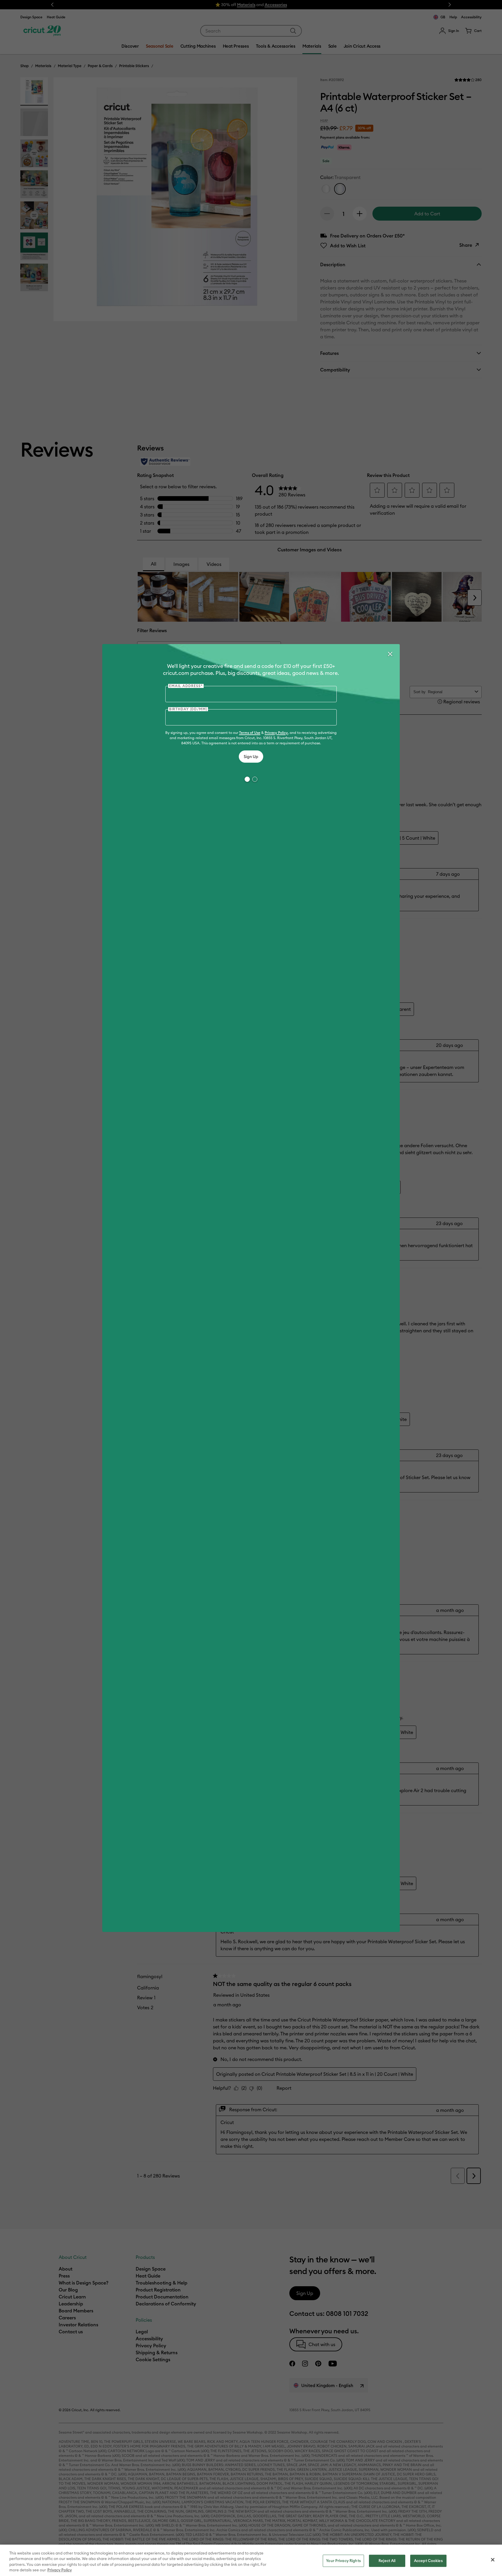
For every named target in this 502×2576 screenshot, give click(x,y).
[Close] (390, 654)
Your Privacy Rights (343, 2561)
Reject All (387, 2561)
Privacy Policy (276, 733)
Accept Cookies (428, 2561)
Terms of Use (250, 733)
